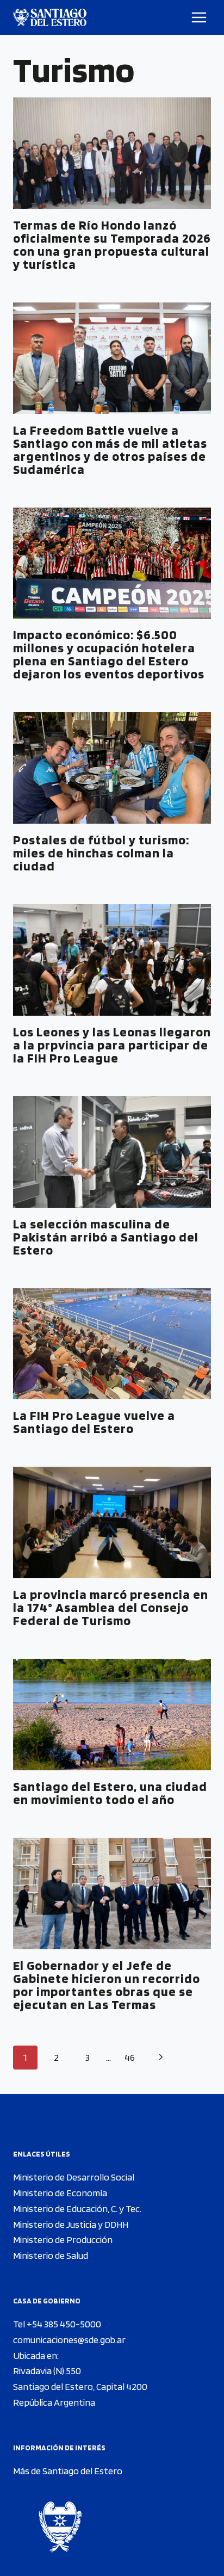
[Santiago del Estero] (50, 17)
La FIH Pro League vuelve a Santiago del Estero (94, 1422)
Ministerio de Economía (60, 2193)
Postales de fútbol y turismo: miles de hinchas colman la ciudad (101, 853)
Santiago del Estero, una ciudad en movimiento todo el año (110, 1793)
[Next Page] (161, 2058)
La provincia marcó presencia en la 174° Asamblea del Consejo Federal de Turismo (111, 1607)
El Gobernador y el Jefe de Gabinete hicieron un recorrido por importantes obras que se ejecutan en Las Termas (107, 1985)
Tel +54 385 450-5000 (57, 2324)
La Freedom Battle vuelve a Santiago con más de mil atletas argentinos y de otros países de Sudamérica (110, 450)
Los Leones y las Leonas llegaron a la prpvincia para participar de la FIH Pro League (112, 1045)
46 (130, 2057)
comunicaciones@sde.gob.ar (69, 2340)
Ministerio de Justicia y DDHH (71, 2224)
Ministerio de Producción (63, 2240)
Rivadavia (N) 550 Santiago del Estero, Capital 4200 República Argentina (80, 2386)
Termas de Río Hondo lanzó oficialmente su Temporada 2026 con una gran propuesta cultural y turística (112, 245)
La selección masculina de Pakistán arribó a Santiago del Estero (106, 1237)
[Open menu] (199, 17)
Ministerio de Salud (51, 2255)
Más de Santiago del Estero (68, 2471)
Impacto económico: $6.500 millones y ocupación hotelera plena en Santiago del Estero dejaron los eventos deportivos (109, 654)
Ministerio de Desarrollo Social (74, 2177)
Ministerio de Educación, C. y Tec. (77, 2209)
